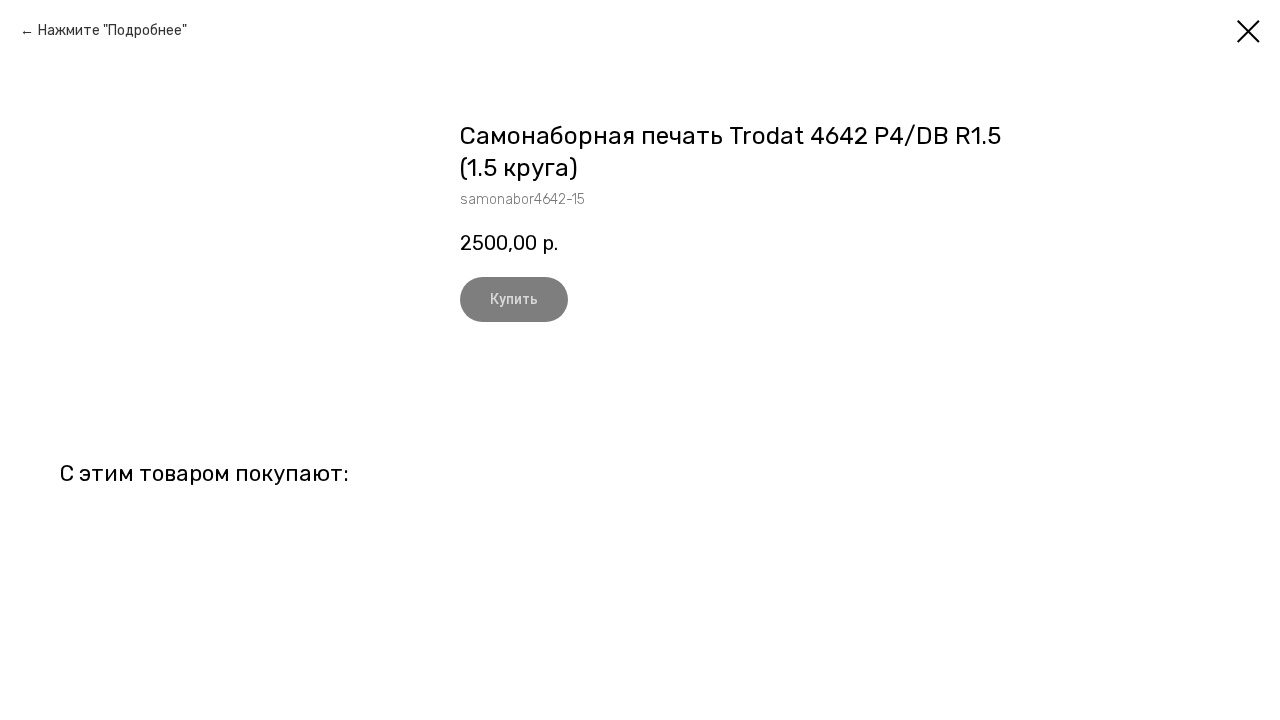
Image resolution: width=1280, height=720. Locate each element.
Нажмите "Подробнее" (112, 30)
